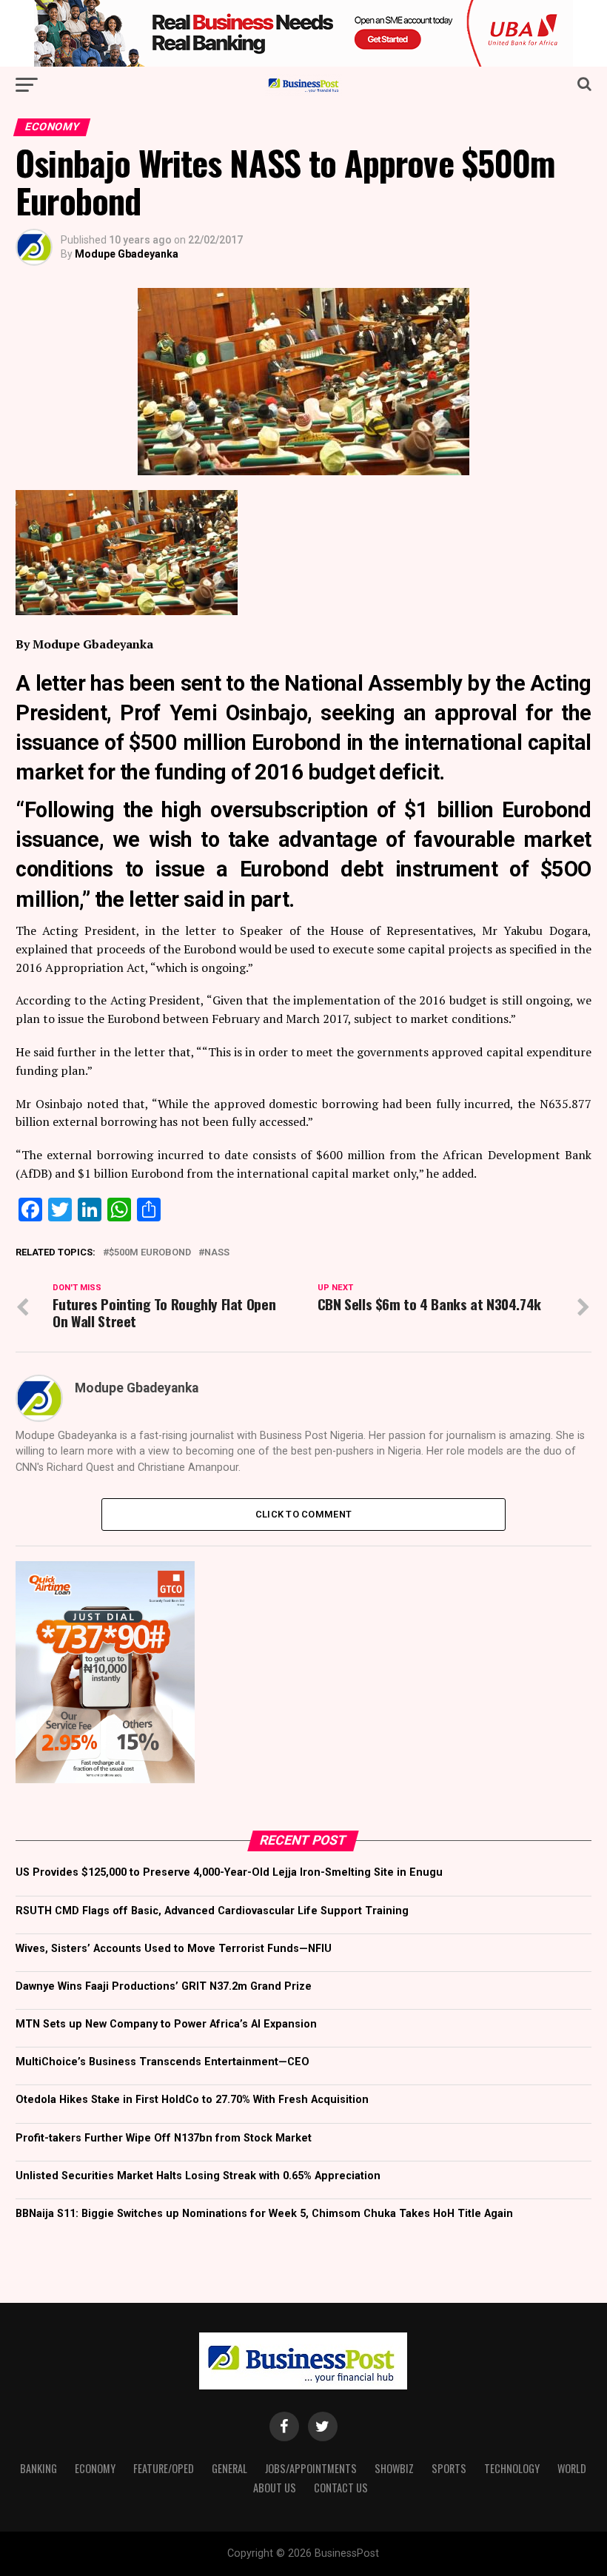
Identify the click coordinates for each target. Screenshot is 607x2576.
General (229, 2468)
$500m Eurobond (150, 1253)
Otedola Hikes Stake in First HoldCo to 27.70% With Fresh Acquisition (192, 2100)
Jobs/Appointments (311, 2468)
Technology (512, 2468)
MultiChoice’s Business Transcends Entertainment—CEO (162, 2062)
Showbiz (394, 2468)
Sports (449, 2468)
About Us (275, 2488)
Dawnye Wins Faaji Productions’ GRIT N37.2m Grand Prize (164, 1986)
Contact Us (341, 2488)
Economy (95, 2468)
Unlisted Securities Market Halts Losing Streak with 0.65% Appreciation (198, 2176)
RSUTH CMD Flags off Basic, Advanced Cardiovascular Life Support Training (212, 1911)
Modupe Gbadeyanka (127, 254)
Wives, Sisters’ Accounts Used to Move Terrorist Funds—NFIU (174, 1949)
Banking (38, 2468)
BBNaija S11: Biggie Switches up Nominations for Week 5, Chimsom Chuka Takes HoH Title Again (264, 2214)
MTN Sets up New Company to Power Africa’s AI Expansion (166, 2024)
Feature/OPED (164, 2468)
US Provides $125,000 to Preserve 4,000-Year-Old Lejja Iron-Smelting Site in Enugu (229, 1872)
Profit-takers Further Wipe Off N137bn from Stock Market (164, 2138)
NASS (217, 1253)
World (572, 2468)
